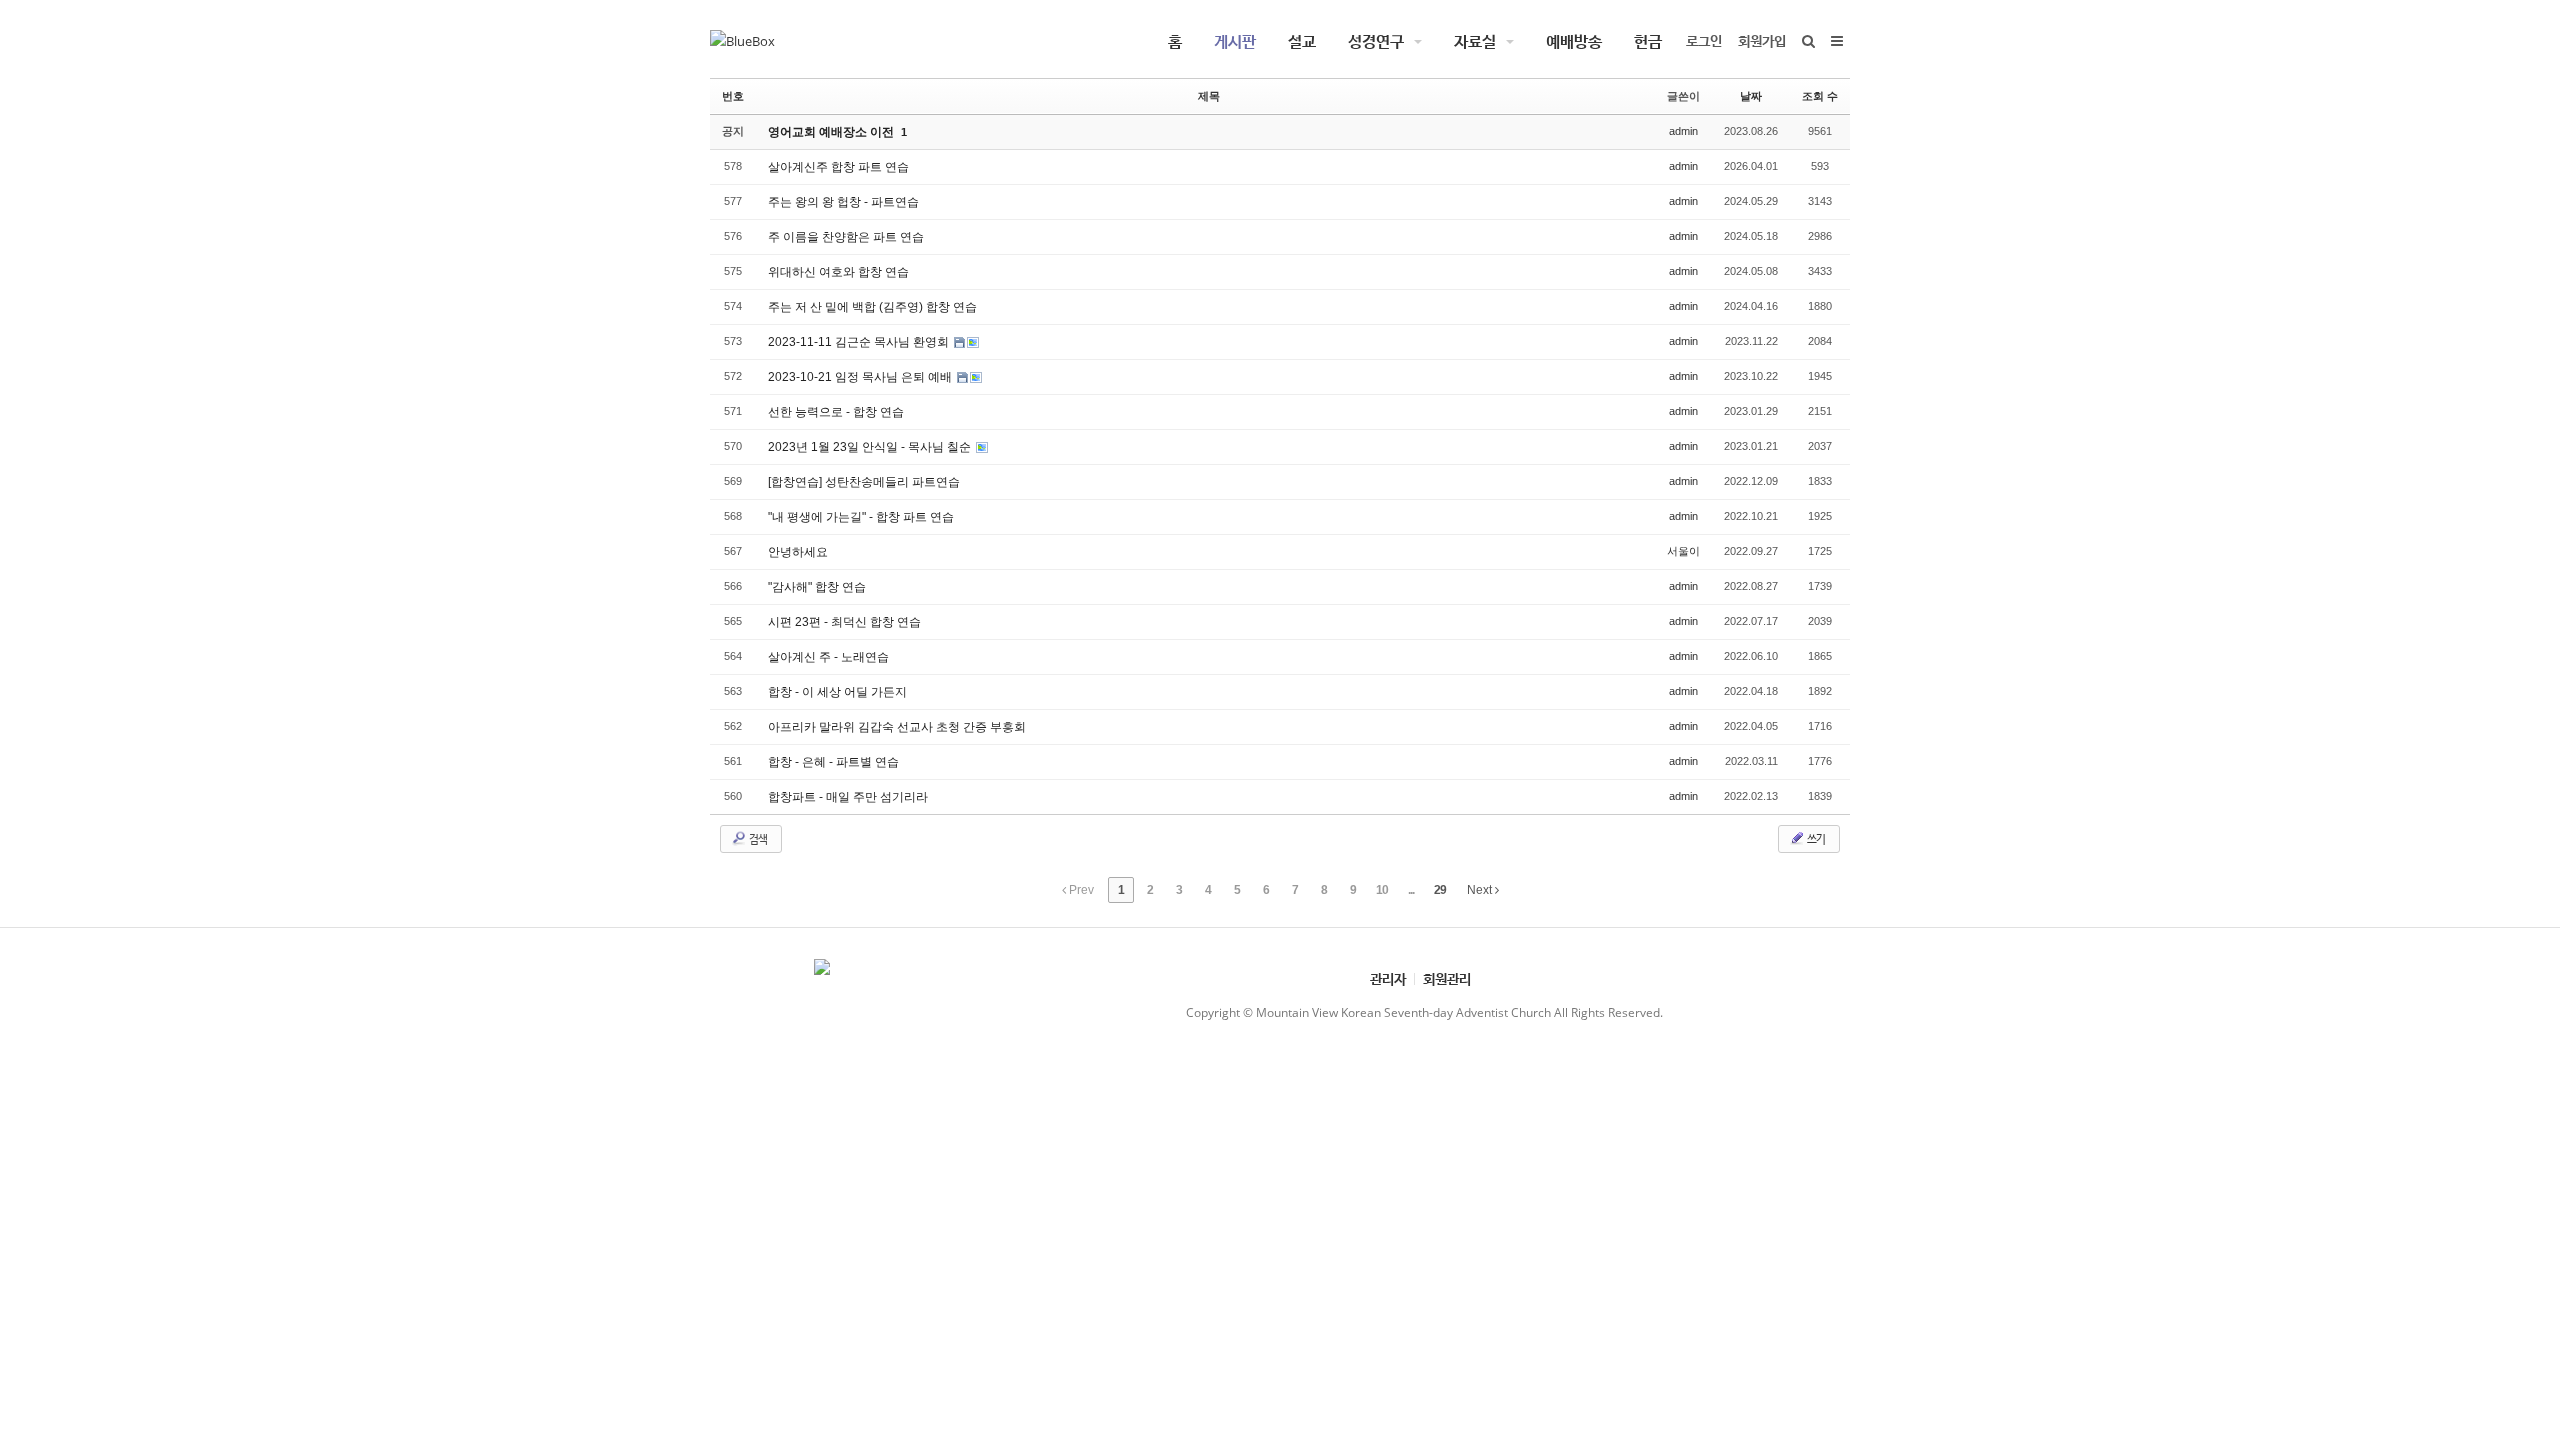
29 (1440, 890)
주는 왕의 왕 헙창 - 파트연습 (843, 202)
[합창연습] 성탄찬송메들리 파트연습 (864, 482)
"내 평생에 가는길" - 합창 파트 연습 (861, 517)
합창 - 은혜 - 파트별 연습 (833, 762)
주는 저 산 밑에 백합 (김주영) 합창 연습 (872, 307)
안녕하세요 (798, 552)
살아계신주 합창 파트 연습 (838, 167)
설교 (1302, 41)
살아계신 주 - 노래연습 (828, 657)
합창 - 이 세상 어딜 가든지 (837, 692)
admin (1683, 131)
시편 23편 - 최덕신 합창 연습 (844, 622)
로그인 (1704, 40)
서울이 (1683, 551)
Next (1481, 890)
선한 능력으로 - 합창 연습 (836, 412)
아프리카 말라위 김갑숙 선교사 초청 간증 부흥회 (897, 727)
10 (1382, 890)
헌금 (1648, 41)
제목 (1209, 96)
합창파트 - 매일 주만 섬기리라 (848, 797)
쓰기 (1815, 838)
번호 (733, 96)
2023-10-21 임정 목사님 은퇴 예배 (861, 377)
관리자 (1388, 978)
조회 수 (1820, 96)
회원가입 (1762, 40)
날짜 (1751, 96)
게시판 (1235, 41)
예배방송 (1574, 41)
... (1411, 890)
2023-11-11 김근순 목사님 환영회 (860, 342)
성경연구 (1376, 41)
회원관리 (1447, 978)
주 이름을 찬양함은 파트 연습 (846, 237)
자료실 (1475, 41)
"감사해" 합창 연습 (817, 587)
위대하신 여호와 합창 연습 (838, 272)
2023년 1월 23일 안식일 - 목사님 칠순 (871, 447)
